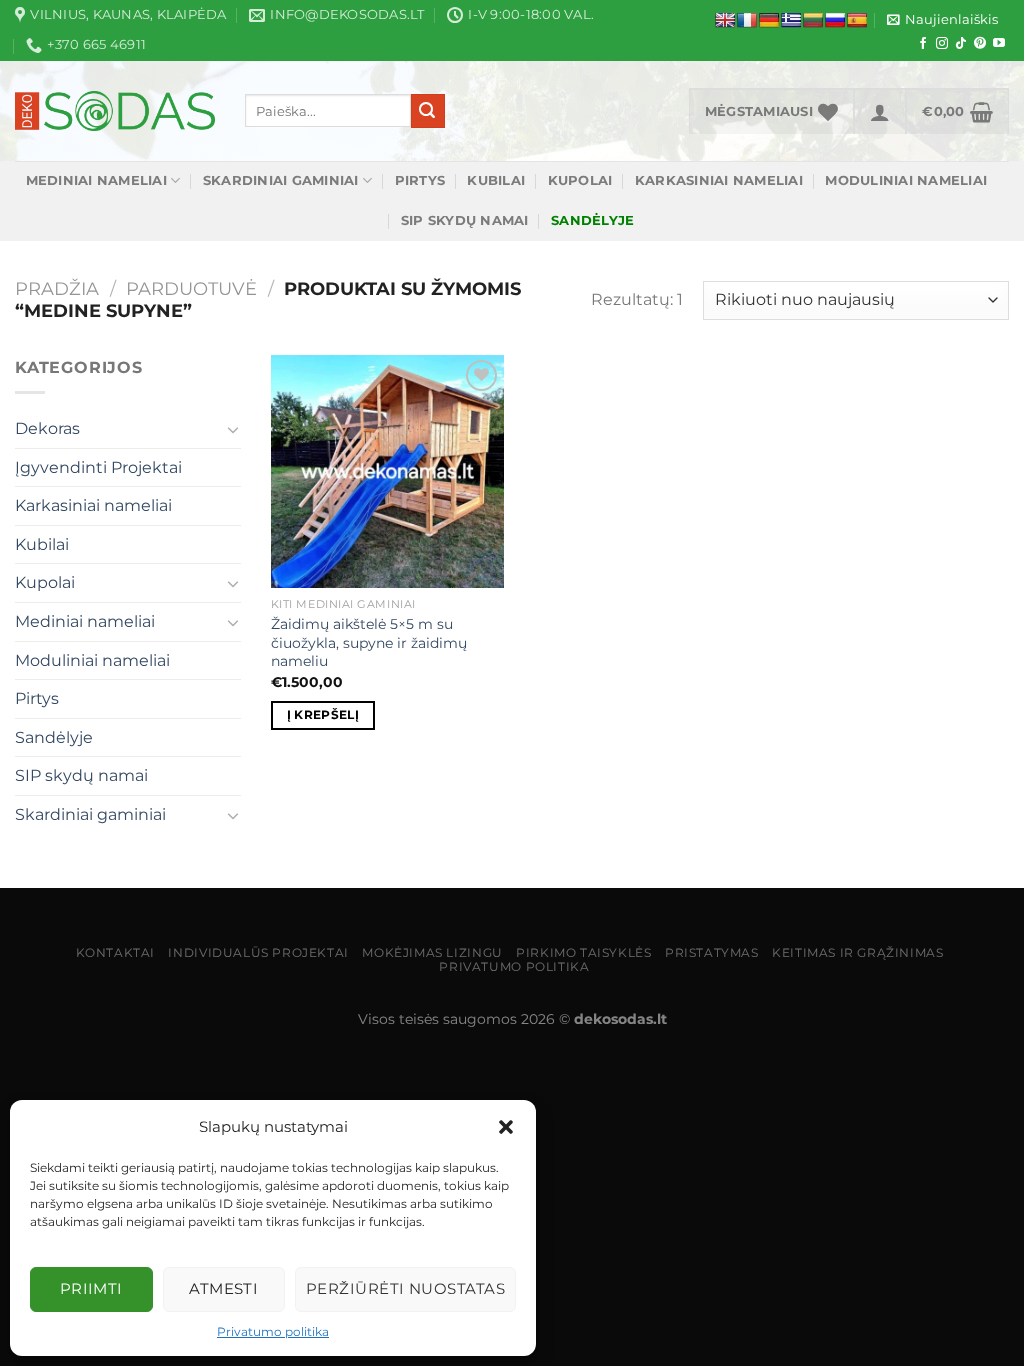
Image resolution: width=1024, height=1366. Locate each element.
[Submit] (428, 111)
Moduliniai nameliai (906, 180)
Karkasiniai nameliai (719, 180)
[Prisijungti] (880, 111)
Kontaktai (116, 952)
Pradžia (57, 288)
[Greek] (791, 20)
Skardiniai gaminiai (281, 180)
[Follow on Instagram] (942, 44)
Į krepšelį (323, 715)
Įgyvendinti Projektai (98, 467)
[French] (747, 20)
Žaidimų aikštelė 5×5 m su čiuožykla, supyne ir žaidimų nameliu (369, 642)
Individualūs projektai (258, 952)
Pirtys (420, 180)
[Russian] (835, 20)
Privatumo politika (273, 1331)
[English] (725, 20)
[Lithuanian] (813, 20)
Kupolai (580, 180)
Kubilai (496, 180)
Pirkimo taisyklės (583, 952)
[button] (506, 1127)
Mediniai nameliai (96, 180)
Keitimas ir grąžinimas (857, 952)
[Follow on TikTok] (961, 44)
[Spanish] (857, 20)
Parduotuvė (191, 288)
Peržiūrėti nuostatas (405, 1288)
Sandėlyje (54, 737)
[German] (769, 20)
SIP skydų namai (465, 220)
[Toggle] (233, 429)
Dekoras (47, 428)
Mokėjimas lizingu (432, 952)
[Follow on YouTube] (999, 44)
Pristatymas (712, 952)
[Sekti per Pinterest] (980, 44)
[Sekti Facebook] (923, 44)
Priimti (91, 1288)
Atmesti (223, 1288)
